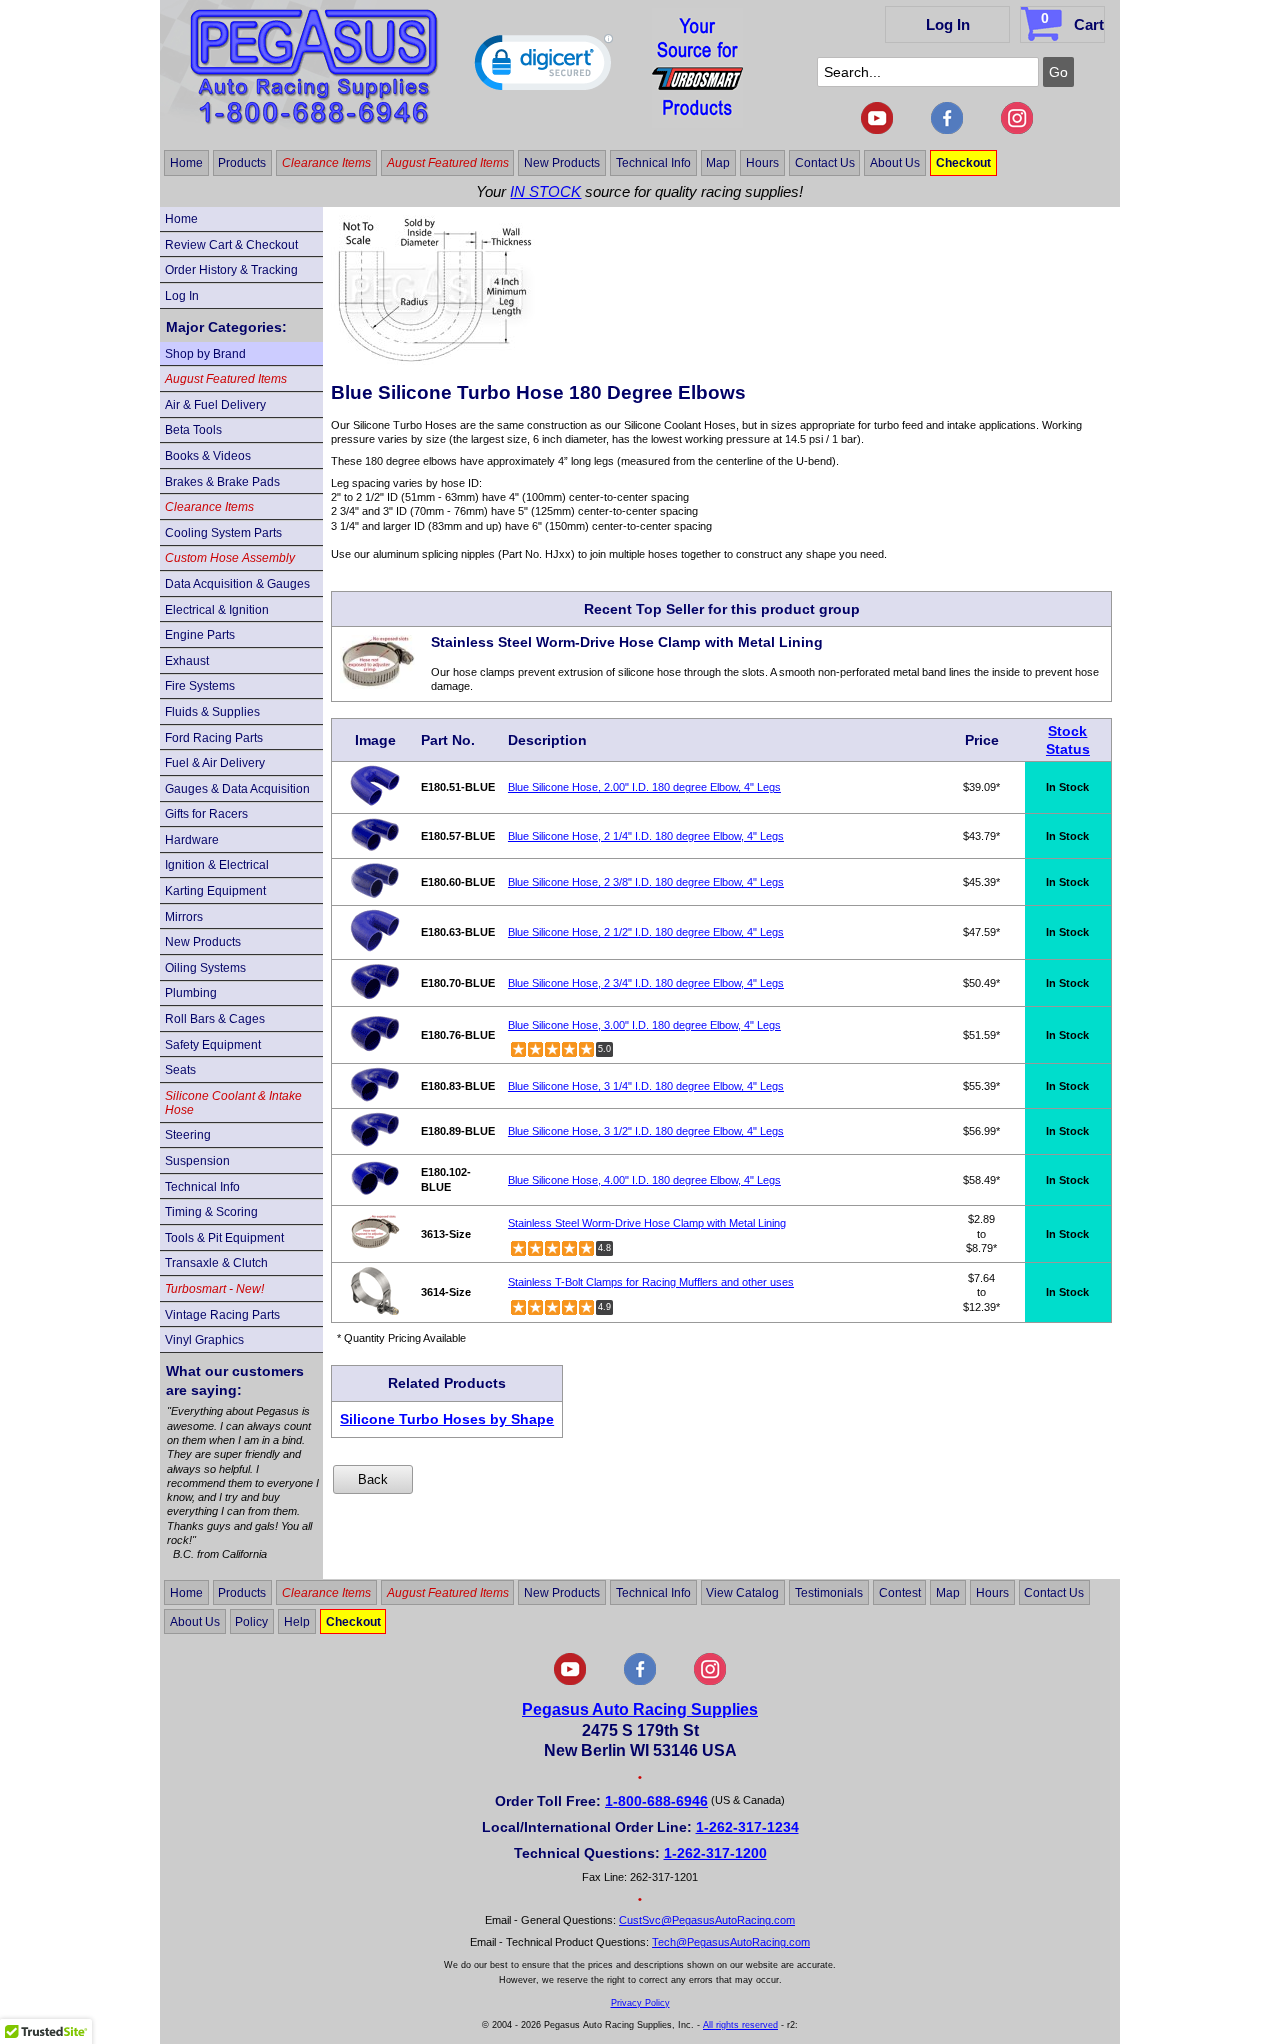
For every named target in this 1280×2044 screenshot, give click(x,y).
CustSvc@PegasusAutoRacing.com (707, 1920)
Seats (180, 1070)
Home (186, 163)
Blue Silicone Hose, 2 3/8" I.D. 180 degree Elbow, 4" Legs (646, 882)
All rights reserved (740, 2025)
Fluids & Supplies (212, 712)
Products (242, 163)
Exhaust (187, 661)
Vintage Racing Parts (222, 1315)
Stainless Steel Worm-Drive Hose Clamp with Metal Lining (647, 1223)
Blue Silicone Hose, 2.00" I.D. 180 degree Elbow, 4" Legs (644, 787)
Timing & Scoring (211, 1212)
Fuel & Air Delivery (215, 763)
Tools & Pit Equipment (224, 1238)
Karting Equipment (215, 891)
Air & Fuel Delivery (215, 405)
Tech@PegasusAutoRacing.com (731, 1942)
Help (297, 1621)
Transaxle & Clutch (216, 1263)
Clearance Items (326, 163)
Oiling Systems (205, 968)
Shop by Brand (205, 354)
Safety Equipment (213, 1045)
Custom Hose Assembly (230, 558)
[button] (544, 67)
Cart (1072, 21)
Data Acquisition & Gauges (237, 584)
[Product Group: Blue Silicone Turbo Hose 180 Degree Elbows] (433, 361)
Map (718, 163)
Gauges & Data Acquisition (237, 789)
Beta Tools (193, 430)
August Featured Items (448, 163)
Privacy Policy (640, 2003)
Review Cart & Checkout (231, 245)
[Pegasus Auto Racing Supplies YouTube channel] (877, 130)
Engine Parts (200, 635)
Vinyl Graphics (204, 1340)
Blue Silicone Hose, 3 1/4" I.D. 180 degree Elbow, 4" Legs (646, 1086)
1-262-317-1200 (715, 1853)
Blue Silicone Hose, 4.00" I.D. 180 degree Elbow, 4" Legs (644, 1180)
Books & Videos (208, 456)
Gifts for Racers (206, 814)
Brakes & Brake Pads (222, 482)
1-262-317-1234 (747, 1827)
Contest (900, 1593)
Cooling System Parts (223, 533)
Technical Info (653, 163)
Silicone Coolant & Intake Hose (233, 1103)
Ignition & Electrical (217, 865)
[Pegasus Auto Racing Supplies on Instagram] (1017, 130)
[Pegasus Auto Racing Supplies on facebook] (947, 130)
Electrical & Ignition (217, 610)
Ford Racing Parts (214, 738)
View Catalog (742, 1593)
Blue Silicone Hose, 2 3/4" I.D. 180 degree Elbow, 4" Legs (646, 983)
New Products (562, 163)
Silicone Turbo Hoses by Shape (447, 1419)
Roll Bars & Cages (215, 1019)
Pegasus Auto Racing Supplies (640, 1709)
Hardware (192, 840)
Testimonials (829, 1593)
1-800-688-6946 (656, 1801)
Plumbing (191, 993)
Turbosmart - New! (214, 1289)
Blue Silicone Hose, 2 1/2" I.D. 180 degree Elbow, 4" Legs (646, 932)
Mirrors (184, 917)
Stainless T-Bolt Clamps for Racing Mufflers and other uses (651, 1282)
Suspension (197, 1161)
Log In (948, 24)
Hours (762, 163)
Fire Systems (200, 686)
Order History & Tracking (231, 270)
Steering (188, 1135)
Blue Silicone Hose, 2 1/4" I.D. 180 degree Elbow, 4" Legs (646, 836)
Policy (251, 1621)
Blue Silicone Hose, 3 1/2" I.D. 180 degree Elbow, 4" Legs (646, 1131)
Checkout (963, 163)
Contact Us (825, 163)
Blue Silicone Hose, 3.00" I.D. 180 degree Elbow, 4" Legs (644, 1025)
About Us (895, 163)
